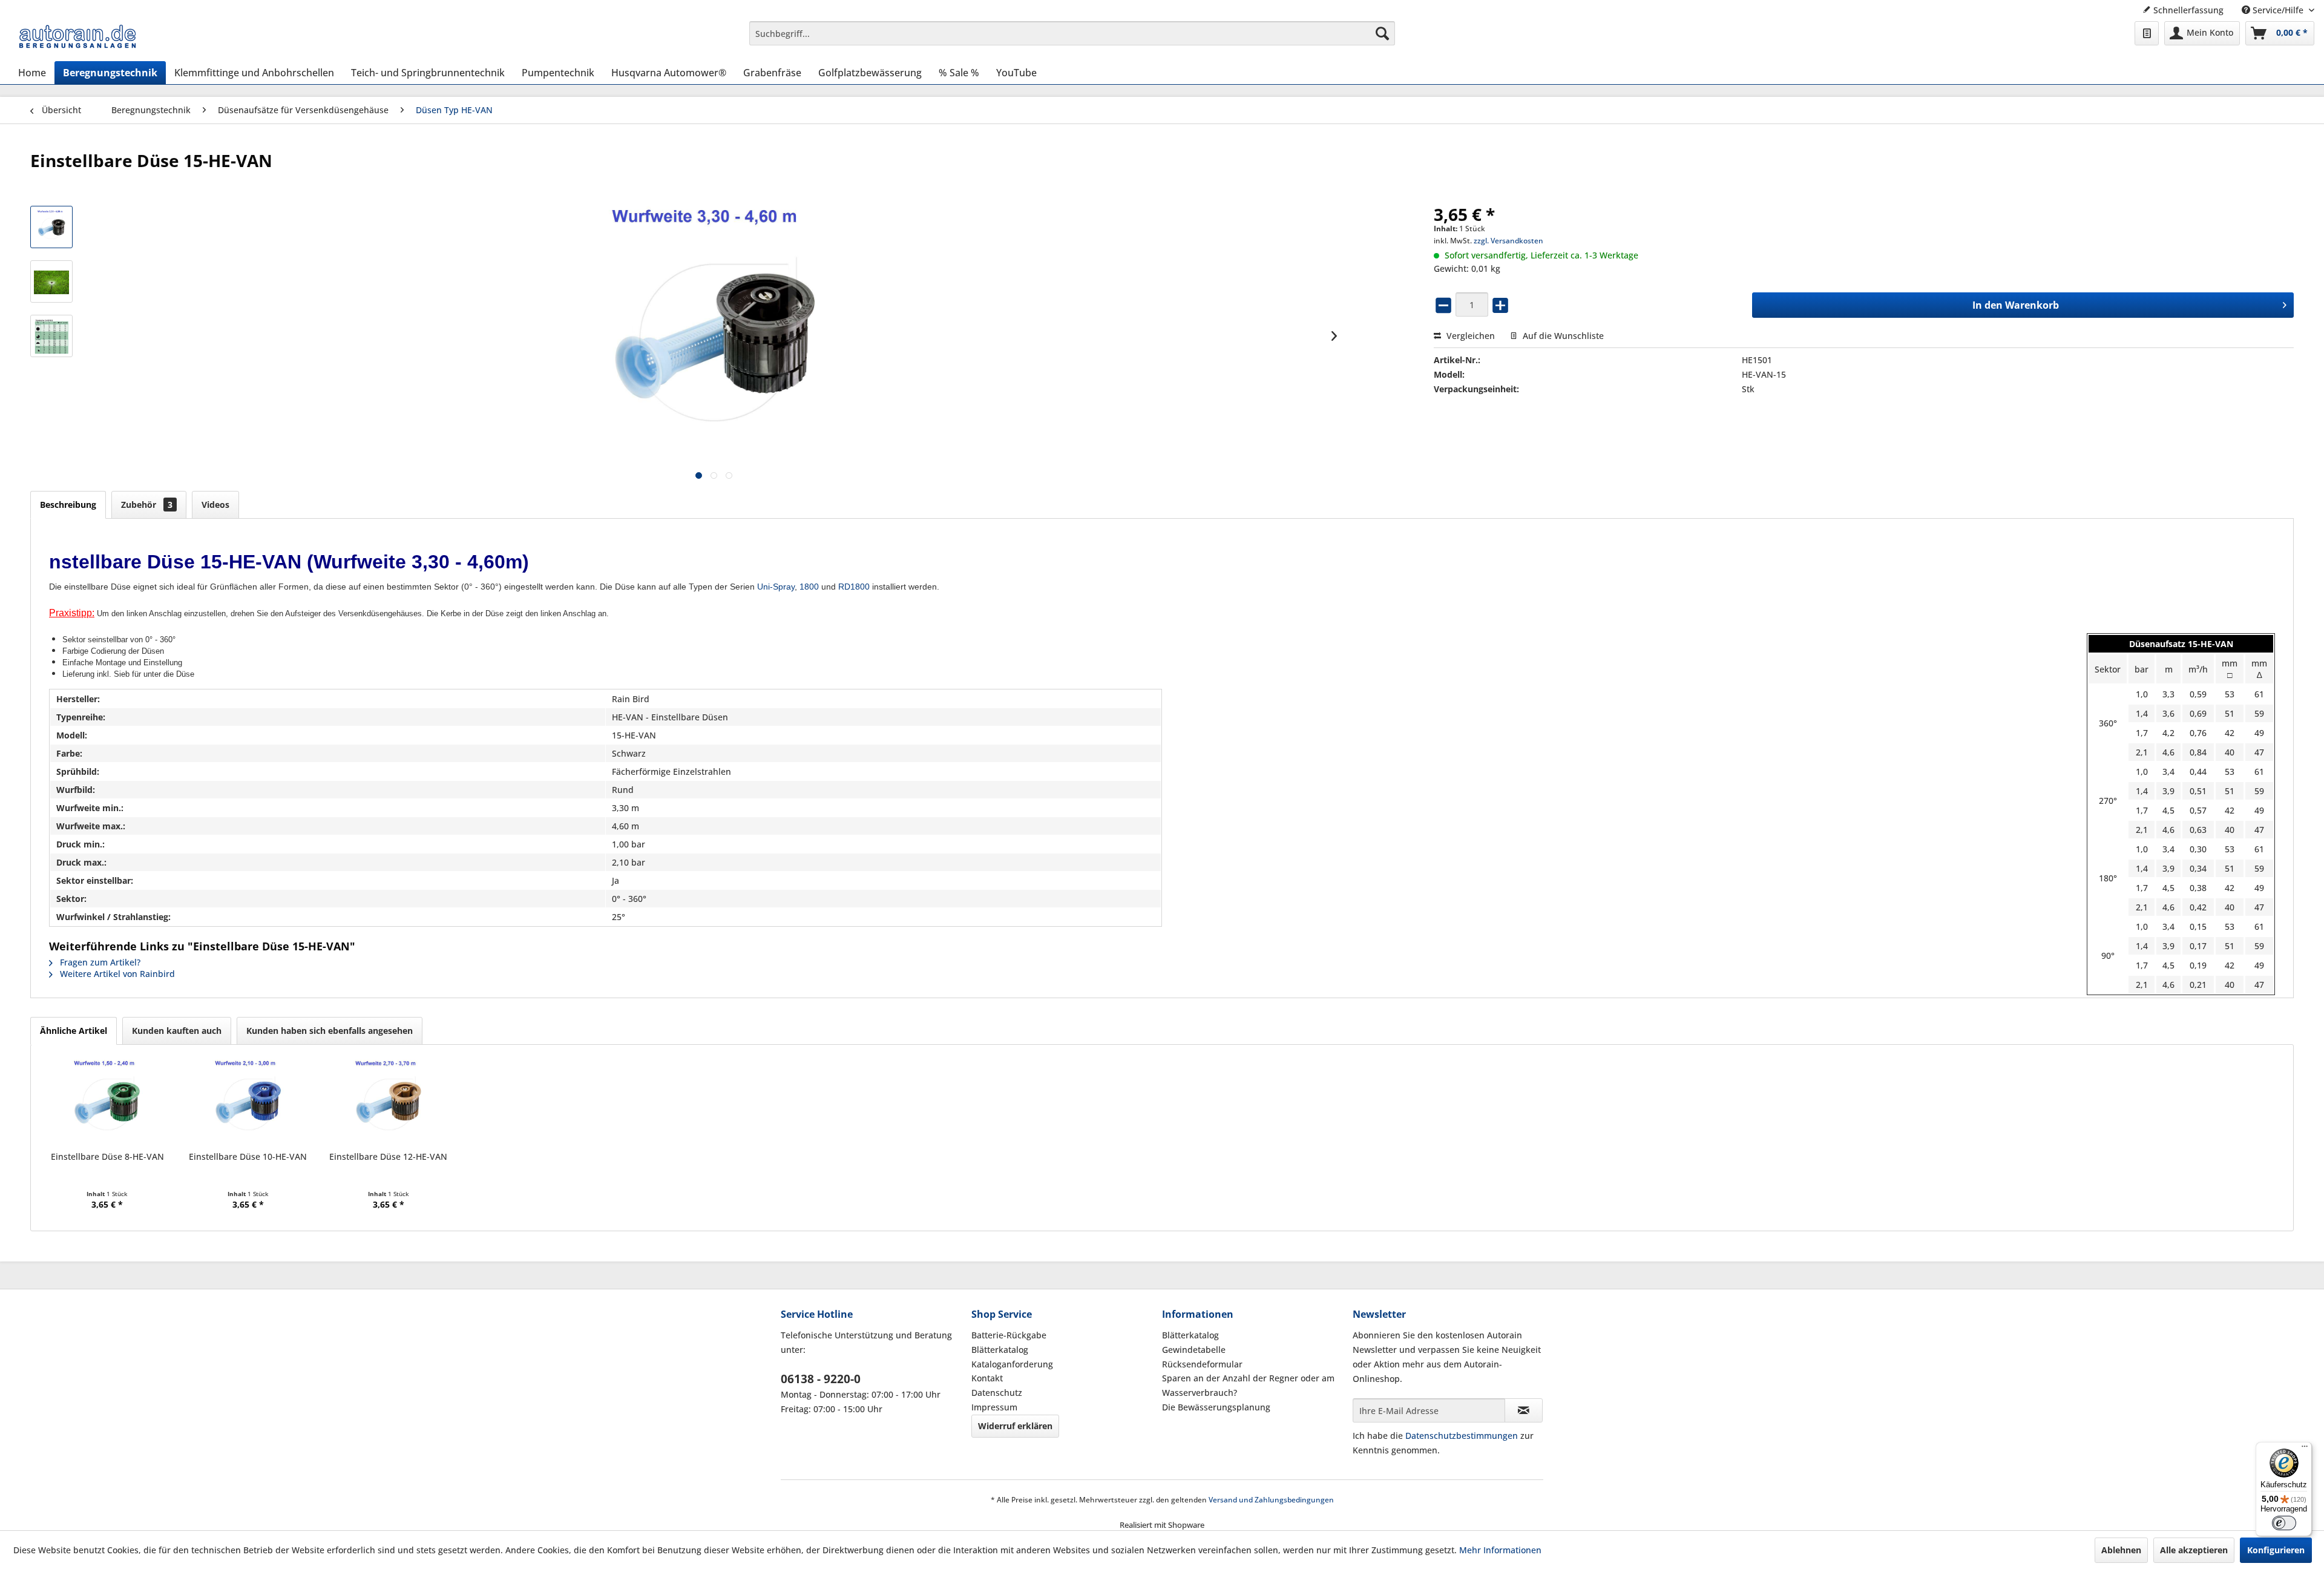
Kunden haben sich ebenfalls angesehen (330, 1031)
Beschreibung (68, 505)
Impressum (994, 1407)
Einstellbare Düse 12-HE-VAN (388, 1156)
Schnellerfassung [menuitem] (2187, 10)
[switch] (2284, 1523)
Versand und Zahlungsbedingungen (1271, 1500)
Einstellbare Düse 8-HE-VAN (107, 1156)
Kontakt (987, 1378)
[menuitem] (1072, 33)
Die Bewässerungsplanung (1216, 1407)
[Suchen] (1382, 33)
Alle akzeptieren (2194, 1550)
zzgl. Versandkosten (1508, 241)
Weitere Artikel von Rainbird (116, 974)
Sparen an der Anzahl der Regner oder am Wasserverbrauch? (1248, 1385)
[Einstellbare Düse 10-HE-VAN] (248, 1102)
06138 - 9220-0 (821, 1379)
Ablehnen (2121, 1550)
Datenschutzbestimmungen (1462, 1436)
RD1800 (854, 587)
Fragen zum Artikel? (99, 962)
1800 (809, 587)
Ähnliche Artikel (74, 1031)
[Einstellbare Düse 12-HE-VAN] (389, 1102)
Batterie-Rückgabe (1009, 1335)
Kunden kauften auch (177, 1031)
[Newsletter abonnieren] (1524, 1410)
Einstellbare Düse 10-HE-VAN (248, 1156)
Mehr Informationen (1500, 1550)
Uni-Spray (776, 587)
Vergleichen (1469, 336)
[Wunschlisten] (2147, 33)
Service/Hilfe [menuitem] (2278, 10)
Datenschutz (997, 1393)
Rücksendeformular (1202, 1364)
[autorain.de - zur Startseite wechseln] (77, 36)
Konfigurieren (2276, 1550)
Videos (215, 505)
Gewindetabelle (1194, 1350)
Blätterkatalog (1000, 1350)
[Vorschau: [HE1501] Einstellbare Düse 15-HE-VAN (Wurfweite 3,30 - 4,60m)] (51, 227)
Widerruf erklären (1015, 1426)
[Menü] (2305, 1449)
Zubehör (147, 505)
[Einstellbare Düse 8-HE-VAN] (107, 1102)
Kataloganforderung (1012, 1364)
